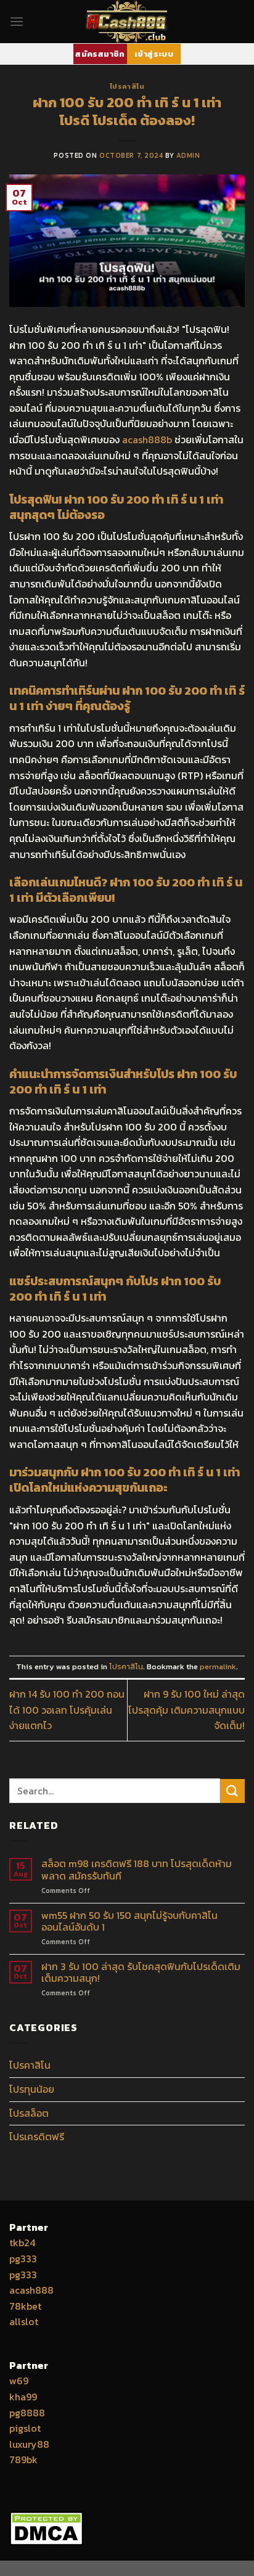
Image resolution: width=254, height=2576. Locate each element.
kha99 (23, 2397)
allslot (24, 2321)
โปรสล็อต (29, 2113)
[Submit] (232, 1791)
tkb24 (22, 2243)
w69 (19, 2381)
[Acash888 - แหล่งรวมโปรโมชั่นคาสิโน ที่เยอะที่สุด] (127, 22)
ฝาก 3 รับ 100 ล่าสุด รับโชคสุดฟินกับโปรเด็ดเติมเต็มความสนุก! (141, 1973)
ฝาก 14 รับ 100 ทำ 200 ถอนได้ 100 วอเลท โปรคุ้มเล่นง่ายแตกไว (67, 1710)
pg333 (23, 2259)
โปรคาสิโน (127, 86)
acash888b (147, 440)
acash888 (31, 2290)
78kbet (25, 2306)
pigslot (25, 2428)
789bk (23, 2459)
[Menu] (17, 21)
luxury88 (29, 2444)
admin (188, 155)
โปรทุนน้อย (32, 2089)
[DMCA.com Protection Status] (46, 2527)
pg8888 (27, 2413)
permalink (218, 1666)
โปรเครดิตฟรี (37, 2136)
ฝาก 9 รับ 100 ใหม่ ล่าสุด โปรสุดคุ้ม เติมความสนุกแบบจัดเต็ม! (186, 1710)
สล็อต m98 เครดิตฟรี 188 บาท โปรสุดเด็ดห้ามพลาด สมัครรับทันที (137, 1870)
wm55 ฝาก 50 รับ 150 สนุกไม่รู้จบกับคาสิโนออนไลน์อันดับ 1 (129, 1921)
